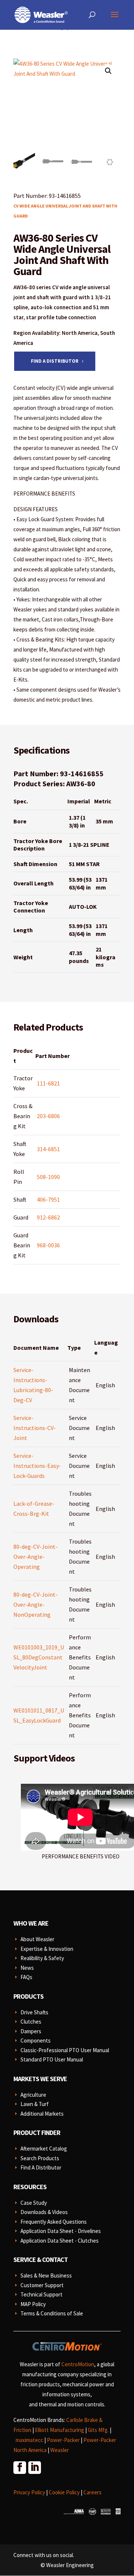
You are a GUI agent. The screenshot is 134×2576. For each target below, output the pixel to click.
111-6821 (48, 1083)
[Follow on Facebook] (19, 2467)
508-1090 (48, 1177)
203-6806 (48, 1116)
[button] (108, 71)
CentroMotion (78, 2364)
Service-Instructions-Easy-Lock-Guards (37, 1466)
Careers (92, 2492)
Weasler (60, 2450)
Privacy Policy (29, 2492)
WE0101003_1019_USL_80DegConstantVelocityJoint (39, 1657)
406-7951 (48, 1199)
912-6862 (48, 1217)
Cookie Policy (64, 2492)
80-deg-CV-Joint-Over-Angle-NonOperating (36, 1604)
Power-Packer (63, 2440)
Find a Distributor (55, 361)
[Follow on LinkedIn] (34, 2467)
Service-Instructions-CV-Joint (35, 1428)
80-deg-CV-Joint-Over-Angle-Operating (36, 1557)
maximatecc (29, 2440)
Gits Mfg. (98, 2430)
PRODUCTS (28, 1996)
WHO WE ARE (31, 1923)
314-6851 (48, 1149)
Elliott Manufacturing (60, 2430)
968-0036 (48, 1245)
